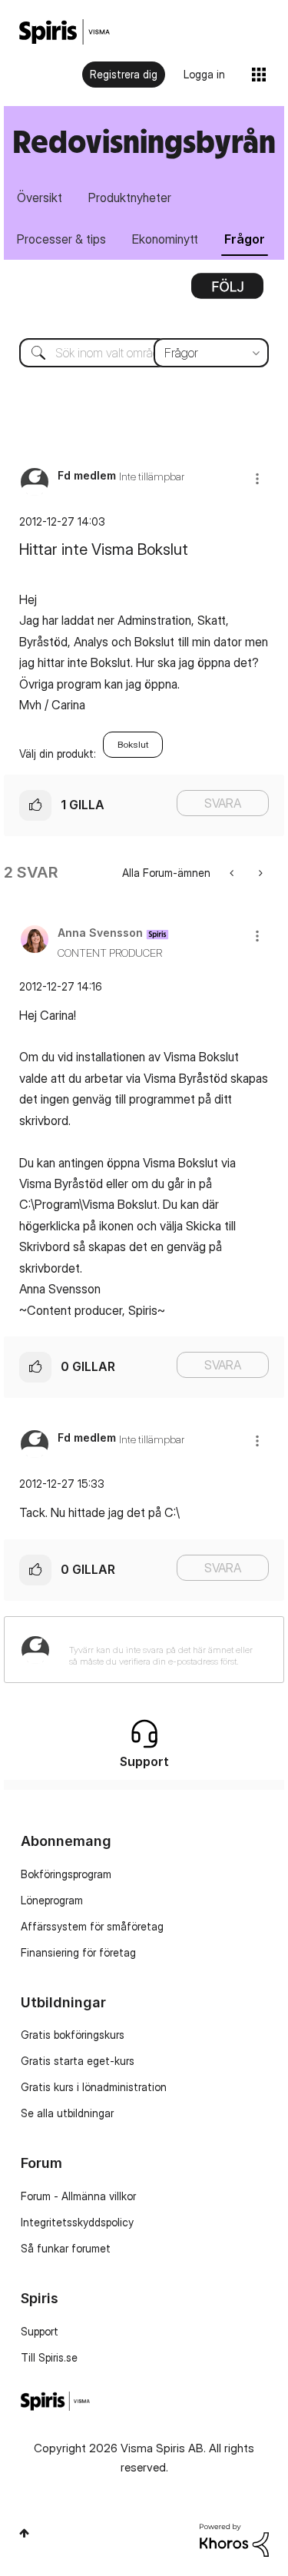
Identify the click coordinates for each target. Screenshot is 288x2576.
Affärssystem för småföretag (92, 1926)
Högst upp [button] (24, 2533)
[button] (257, 478)
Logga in (204, 74)
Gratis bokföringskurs (73, 2035)
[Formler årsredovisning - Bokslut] (233, 873)
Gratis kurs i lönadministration (94, 2087)
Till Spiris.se (49, 2357)
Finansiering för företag (78, 1952)
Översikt (40, 198)
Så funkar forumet (66, 2248)
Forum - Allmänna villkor (78, 2196)
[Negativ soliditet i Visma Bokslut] (259, 873)
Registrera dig (124, 74)
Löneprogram (52, 1900)
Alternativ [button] (227, 291)
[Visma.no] (65, 32)
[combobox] (144, 353)
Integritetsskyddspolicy (77, 2222)
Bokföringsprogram (66, 1874)
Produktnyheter (130, 198)
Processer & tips (61, 239)
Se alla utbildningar (67, 2113)
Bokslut (133, 744)
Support (40, 2331)
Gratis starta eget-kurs (78, 2061)
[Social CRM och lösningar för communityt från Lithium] (234, 2539)
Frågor (245, 239)
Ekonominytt (165, 239)
